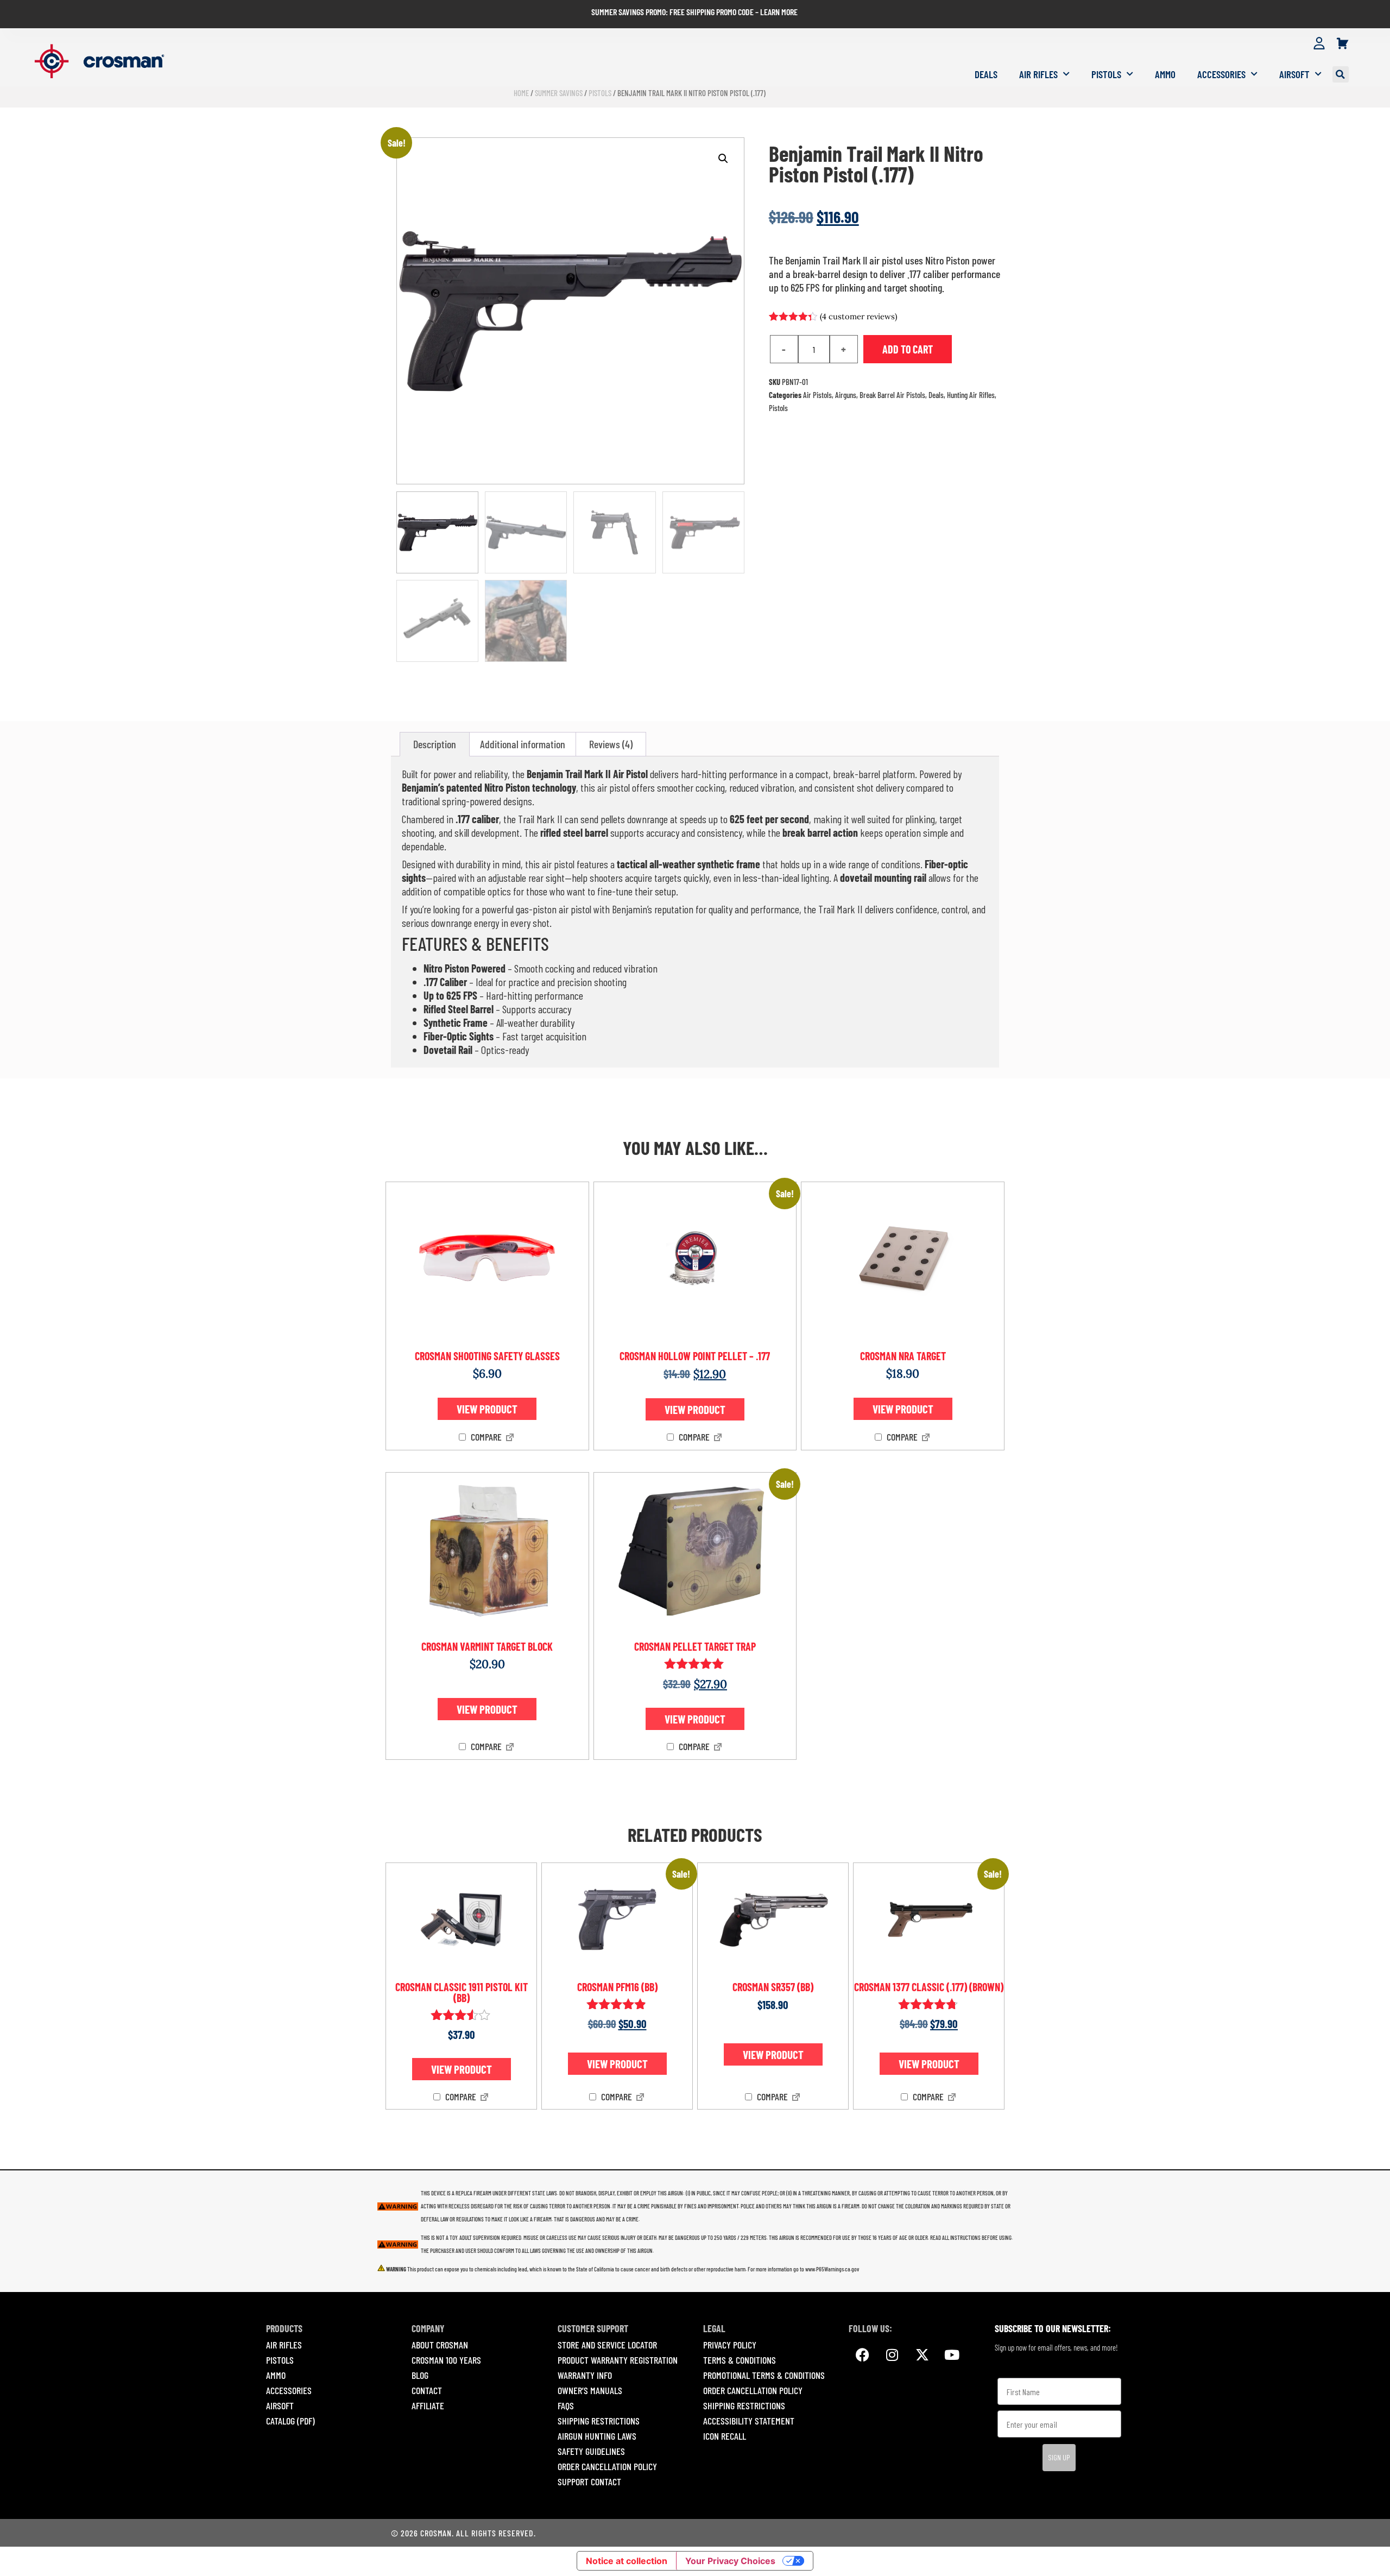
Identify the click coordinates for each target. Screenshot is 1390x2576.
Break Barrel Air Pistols (892, 395)
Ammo (1165, 74)
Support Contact (589, 2482)
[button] (1341, 74)
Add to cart (908, 349)
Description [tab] (435, 744)
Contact (427, 2390)
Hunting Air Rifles (971, 395)
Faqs (566, 2405)
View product (487, 1409)
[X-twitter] (922, 2354)
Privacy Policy (730, 2345)
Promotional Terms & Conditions (764, 2375)
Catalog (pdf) (290, 2421)
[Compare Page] (510, 1438)
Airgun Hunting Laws (597, 2436)
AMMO (276, 2375)
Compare (485, 1437)
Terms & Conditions (740, 2360)
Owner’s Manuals (590, 2390)
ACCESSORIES (289, 2390)
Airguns (846, 395)
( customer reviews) (858, 316)
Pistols (1106, 74)
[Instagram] (892, 2354)
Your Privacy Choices (730, 2561)
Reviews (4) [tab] (611, 744)
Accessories (1221, 74)
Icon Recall (725, 2436)
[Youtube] (952, 2354)
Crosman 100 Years (446, 2360)
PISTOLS (280, 2360)
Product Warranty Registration (618, 2360)
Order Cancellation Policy (607, 2466)
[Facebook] (862, 2354)
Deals (986, 74)
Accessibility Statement (749, 2421)
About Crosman (440, 2345)
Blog (420, 2375)
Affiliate (428, 2405)
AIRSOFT (280, 2405)
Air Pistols (817, 395)
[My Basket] (1342, 44)
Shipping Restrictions (599, 2421)
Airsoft (1294, 74)
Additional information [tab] (523, 744)
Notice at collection (627, 2561)
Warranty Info (585, 2375)
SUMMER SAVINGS (559, 93)
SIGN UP (1059, 2457)
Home (521, 93)
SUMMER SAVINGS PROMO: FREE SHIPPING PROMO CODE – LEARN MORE (694, 12)
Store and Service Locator (607, 2345)
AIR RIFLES (284, 2345)
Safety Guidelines (591, 2451)
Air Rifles (1038, 74)
